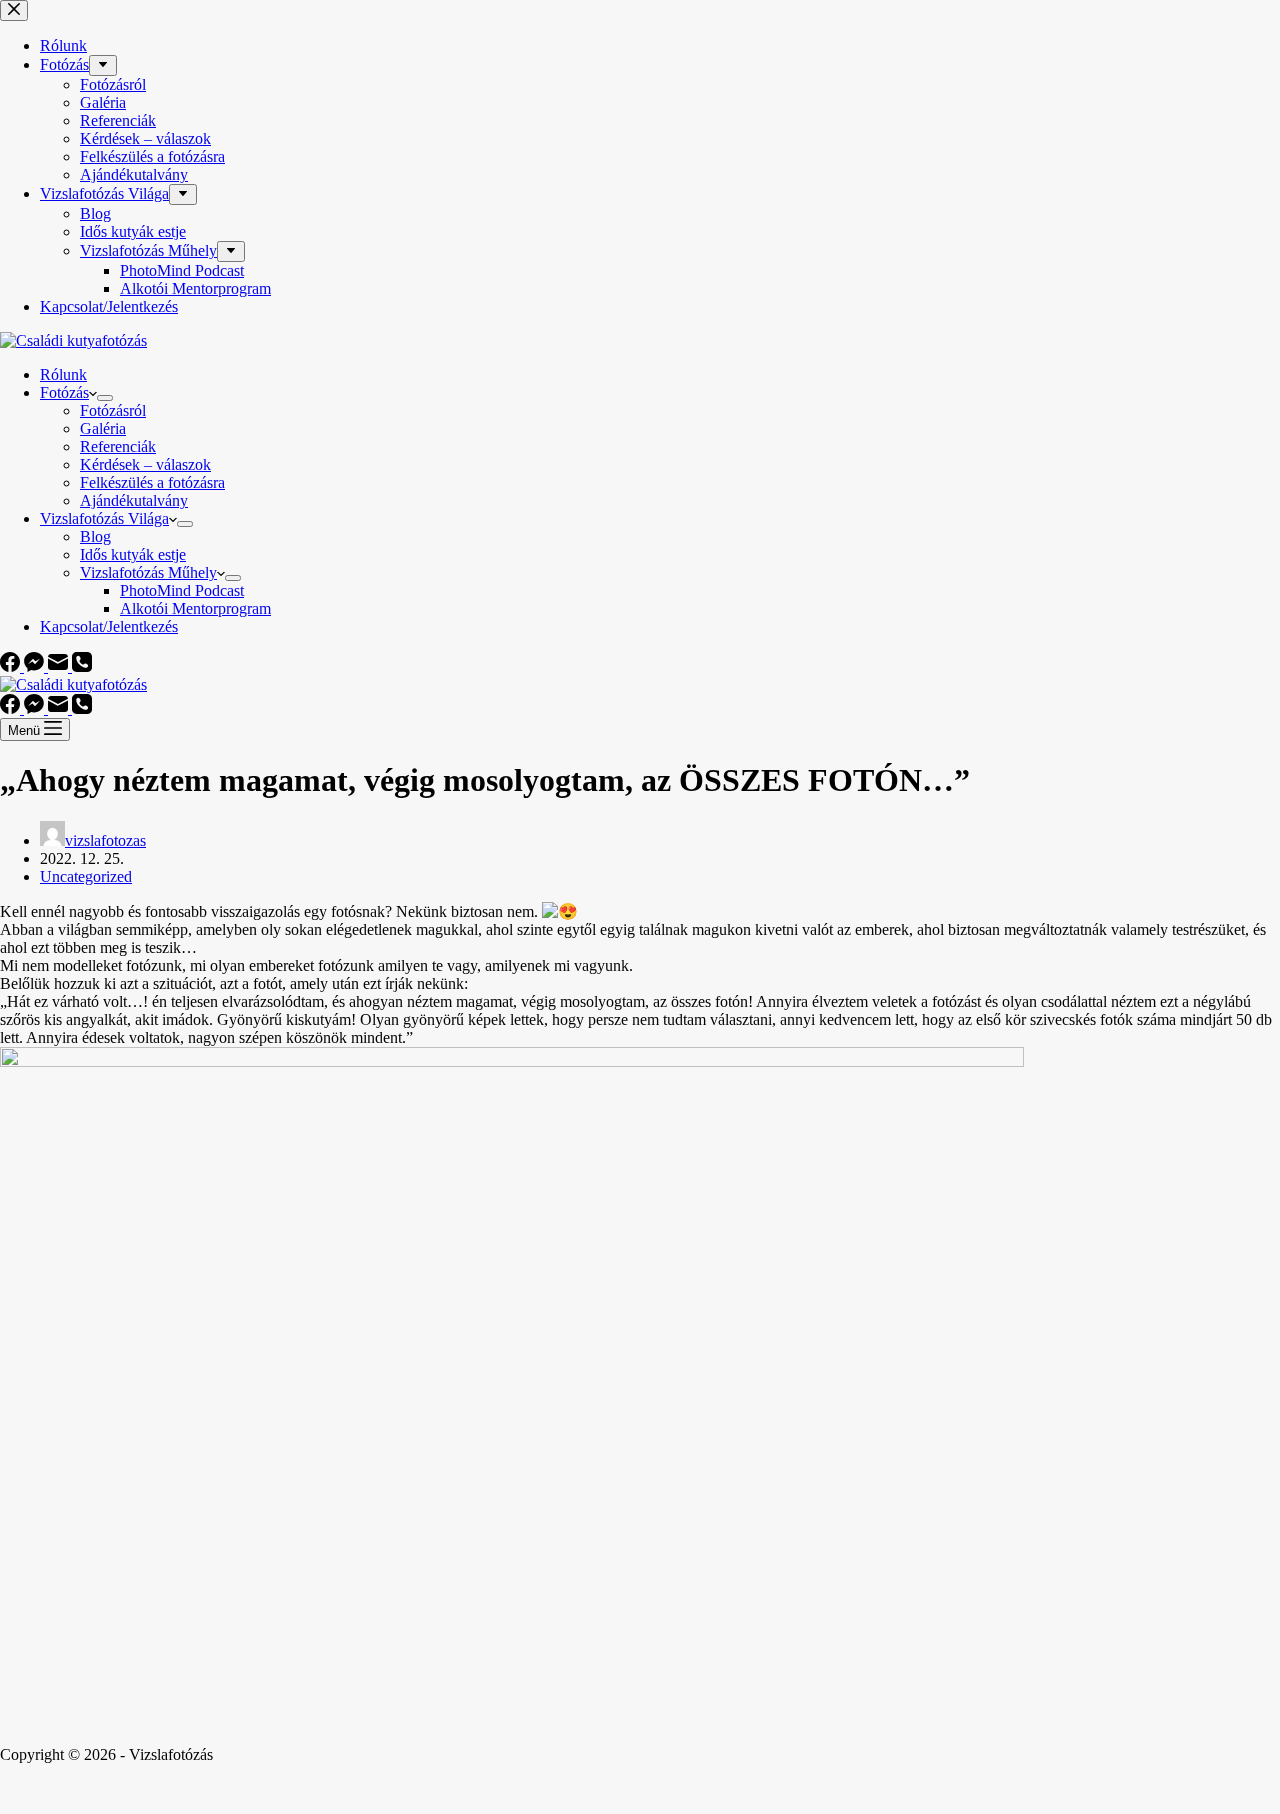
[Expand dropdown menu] (105, 398)
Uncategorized (86, 876)
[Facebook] (12, 666)
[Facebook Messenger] (36, 666)
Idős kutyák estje (133, 554)
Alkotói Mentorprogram (195, 608)
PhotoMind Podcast (182, 590)
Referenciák (118, 446)
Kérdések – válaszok (145, 464)
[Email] (60, 666)
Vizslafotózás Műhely (148, 572)
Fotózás (64, 392)
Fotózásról (113, 410)
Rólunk (63, 374)
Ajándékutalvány (134, 500)
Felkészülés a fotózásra (152, 482)
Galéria (103, 428)
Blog (95, 536)
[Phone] (82, 666)
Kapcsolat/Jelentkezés (109, 626)
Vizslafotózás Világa (104, 518)
